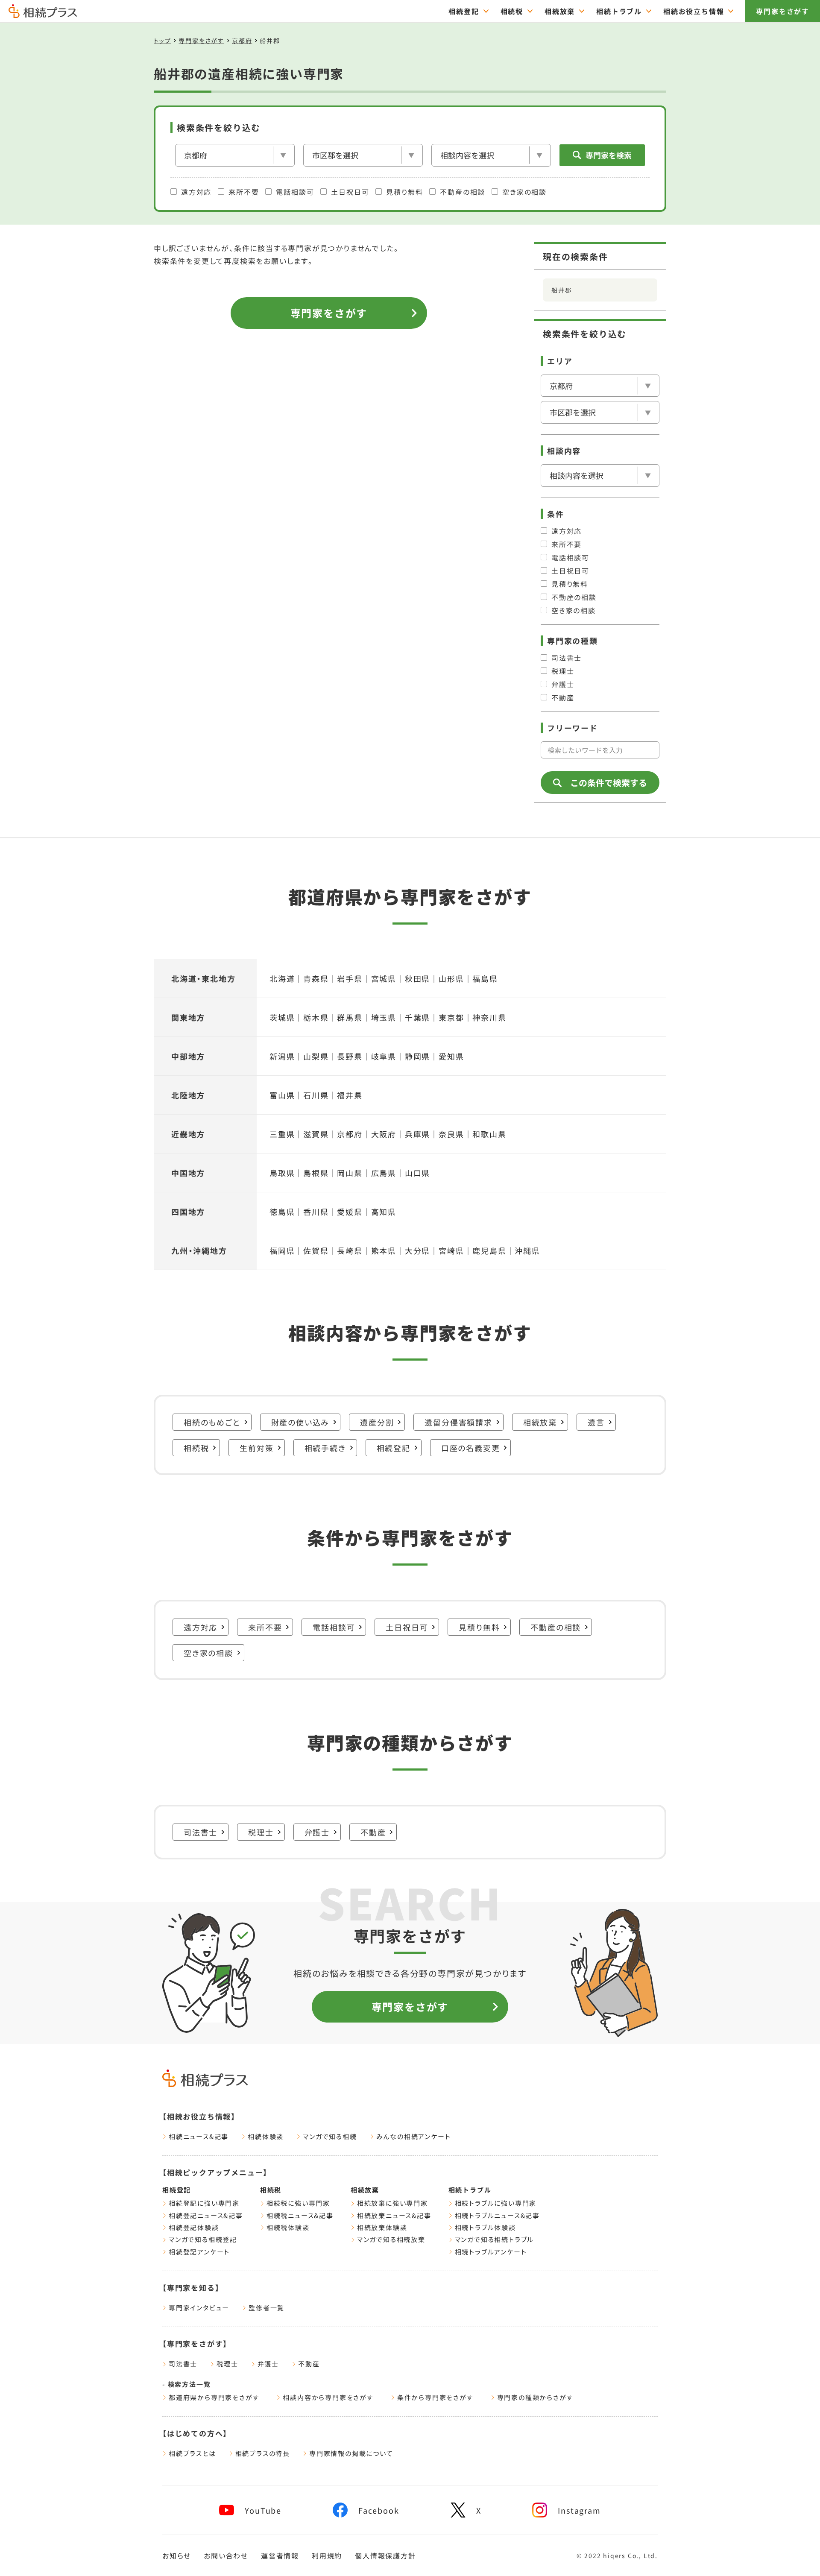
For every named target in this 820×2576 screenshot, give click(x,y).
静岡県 (417, 1056)
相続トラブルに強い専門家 (496, 2203)
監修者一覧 (266, 2308)
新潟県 (282, 1056)
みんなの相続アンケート (414, 2136)
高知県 (384, 1212)
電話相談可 (295, 192)
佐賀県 (316, 1250)
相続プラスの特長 (263, 2453)
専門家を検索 (609, 155)
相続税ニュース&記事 (300, 2215)
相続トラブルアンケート (491, 2252)
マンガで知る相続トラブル (495, 2239)
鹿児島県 (489, 1250)
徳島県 (282, 1212)
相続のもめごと (212, 1422)
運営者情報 (280, 2556)
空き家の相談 (524, 192)
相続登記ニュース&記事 (206, 2215)
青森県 (316, 978)
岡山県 (350, 1173)
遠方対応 (196, 192)
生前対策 (256, 1448)
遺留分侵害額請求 (458, 1422)
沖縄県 (527, 1250)
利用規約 (327, 2556)
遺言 (596, 1422)
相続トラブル (619, 11)
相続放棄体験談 (382, 2227)
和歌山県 (489, 1134)
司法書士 (567, 658)
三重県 (282, 1134)
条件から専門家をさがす (435, 2397)
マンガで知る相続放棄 (391, 2239)
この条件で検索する (609, 783)
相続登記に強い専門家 (204, 2203)
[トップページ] (43, 14)
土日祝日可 (350, 192)
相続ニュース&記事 (199, 2136)
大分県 (417, 1250)
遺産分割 (377, 1422)
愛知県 (451, 1056)
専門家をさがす (783, 11)
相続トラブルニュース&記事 (497, 2215)
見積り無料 (404, 192)
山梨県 (316, 1056)
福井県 (350, 1095)
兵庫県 (417, 1134)
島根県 (316, 1173)
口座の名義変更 (471, 1448)
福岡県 (282, 1250)
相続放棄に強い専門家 (392, 2203)
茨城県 (282, 1017)
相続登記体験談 (194, 2227)
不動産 (563, 697)
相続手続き (325, 1448)
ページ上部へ (794, 2554)
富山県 (282, 1095)
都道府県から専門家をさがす (214, 2397)
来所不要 (244, 192)
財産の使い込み (300, 1422)
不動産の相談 (463, 192)
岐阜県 (384, 1056)
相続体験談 (266, 2136)
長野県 (350, 1056)
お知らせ (177, 2556)
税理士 (563, 671)
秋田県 (417, 978)
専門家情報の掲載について (351, 2453)
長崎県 (350, 1250)
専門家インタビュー (199, 2308)
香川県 (316, 1212)
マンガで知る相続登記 (203, 2239)
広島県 (384, 1173)
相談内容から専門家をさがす (328, 2397)
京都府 (242, 41)
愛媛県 (350, 1212)
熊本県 (384, 1250)
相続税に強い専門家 (298, 2203)
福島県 (485, 978)
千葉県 (417, 1017)
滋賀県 (316, 1134)
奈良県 (451, 1134)
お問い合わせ (226, 2556)
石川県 (316, 1095)
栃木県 (316, 1017)
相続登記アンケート (199, 2252)
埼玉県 (384, 1017)
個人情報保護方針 (385, 2556)
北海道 (282, 978)
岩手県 (350, 978)
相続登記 (464, 11)
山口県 (417, 1173)
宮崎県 (451, 1250)
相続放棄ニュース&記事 (394, 2215)
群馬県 (350, 1017)
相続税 (512, 11)
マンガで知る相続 (330, 2136)
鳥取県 (282, 1173)
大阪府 (384, 1134)
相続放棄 (560, 11)
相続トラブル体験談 (485, 2227)
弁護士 (563, 684)
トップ (162, 41)
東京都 (451, 1017)
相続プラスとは (192, 2453)
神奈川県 (489, 1017)
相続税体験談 (288, 2227)
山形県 (451, 978)
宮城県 (384, 978)
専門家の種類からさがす (535, 2397)
